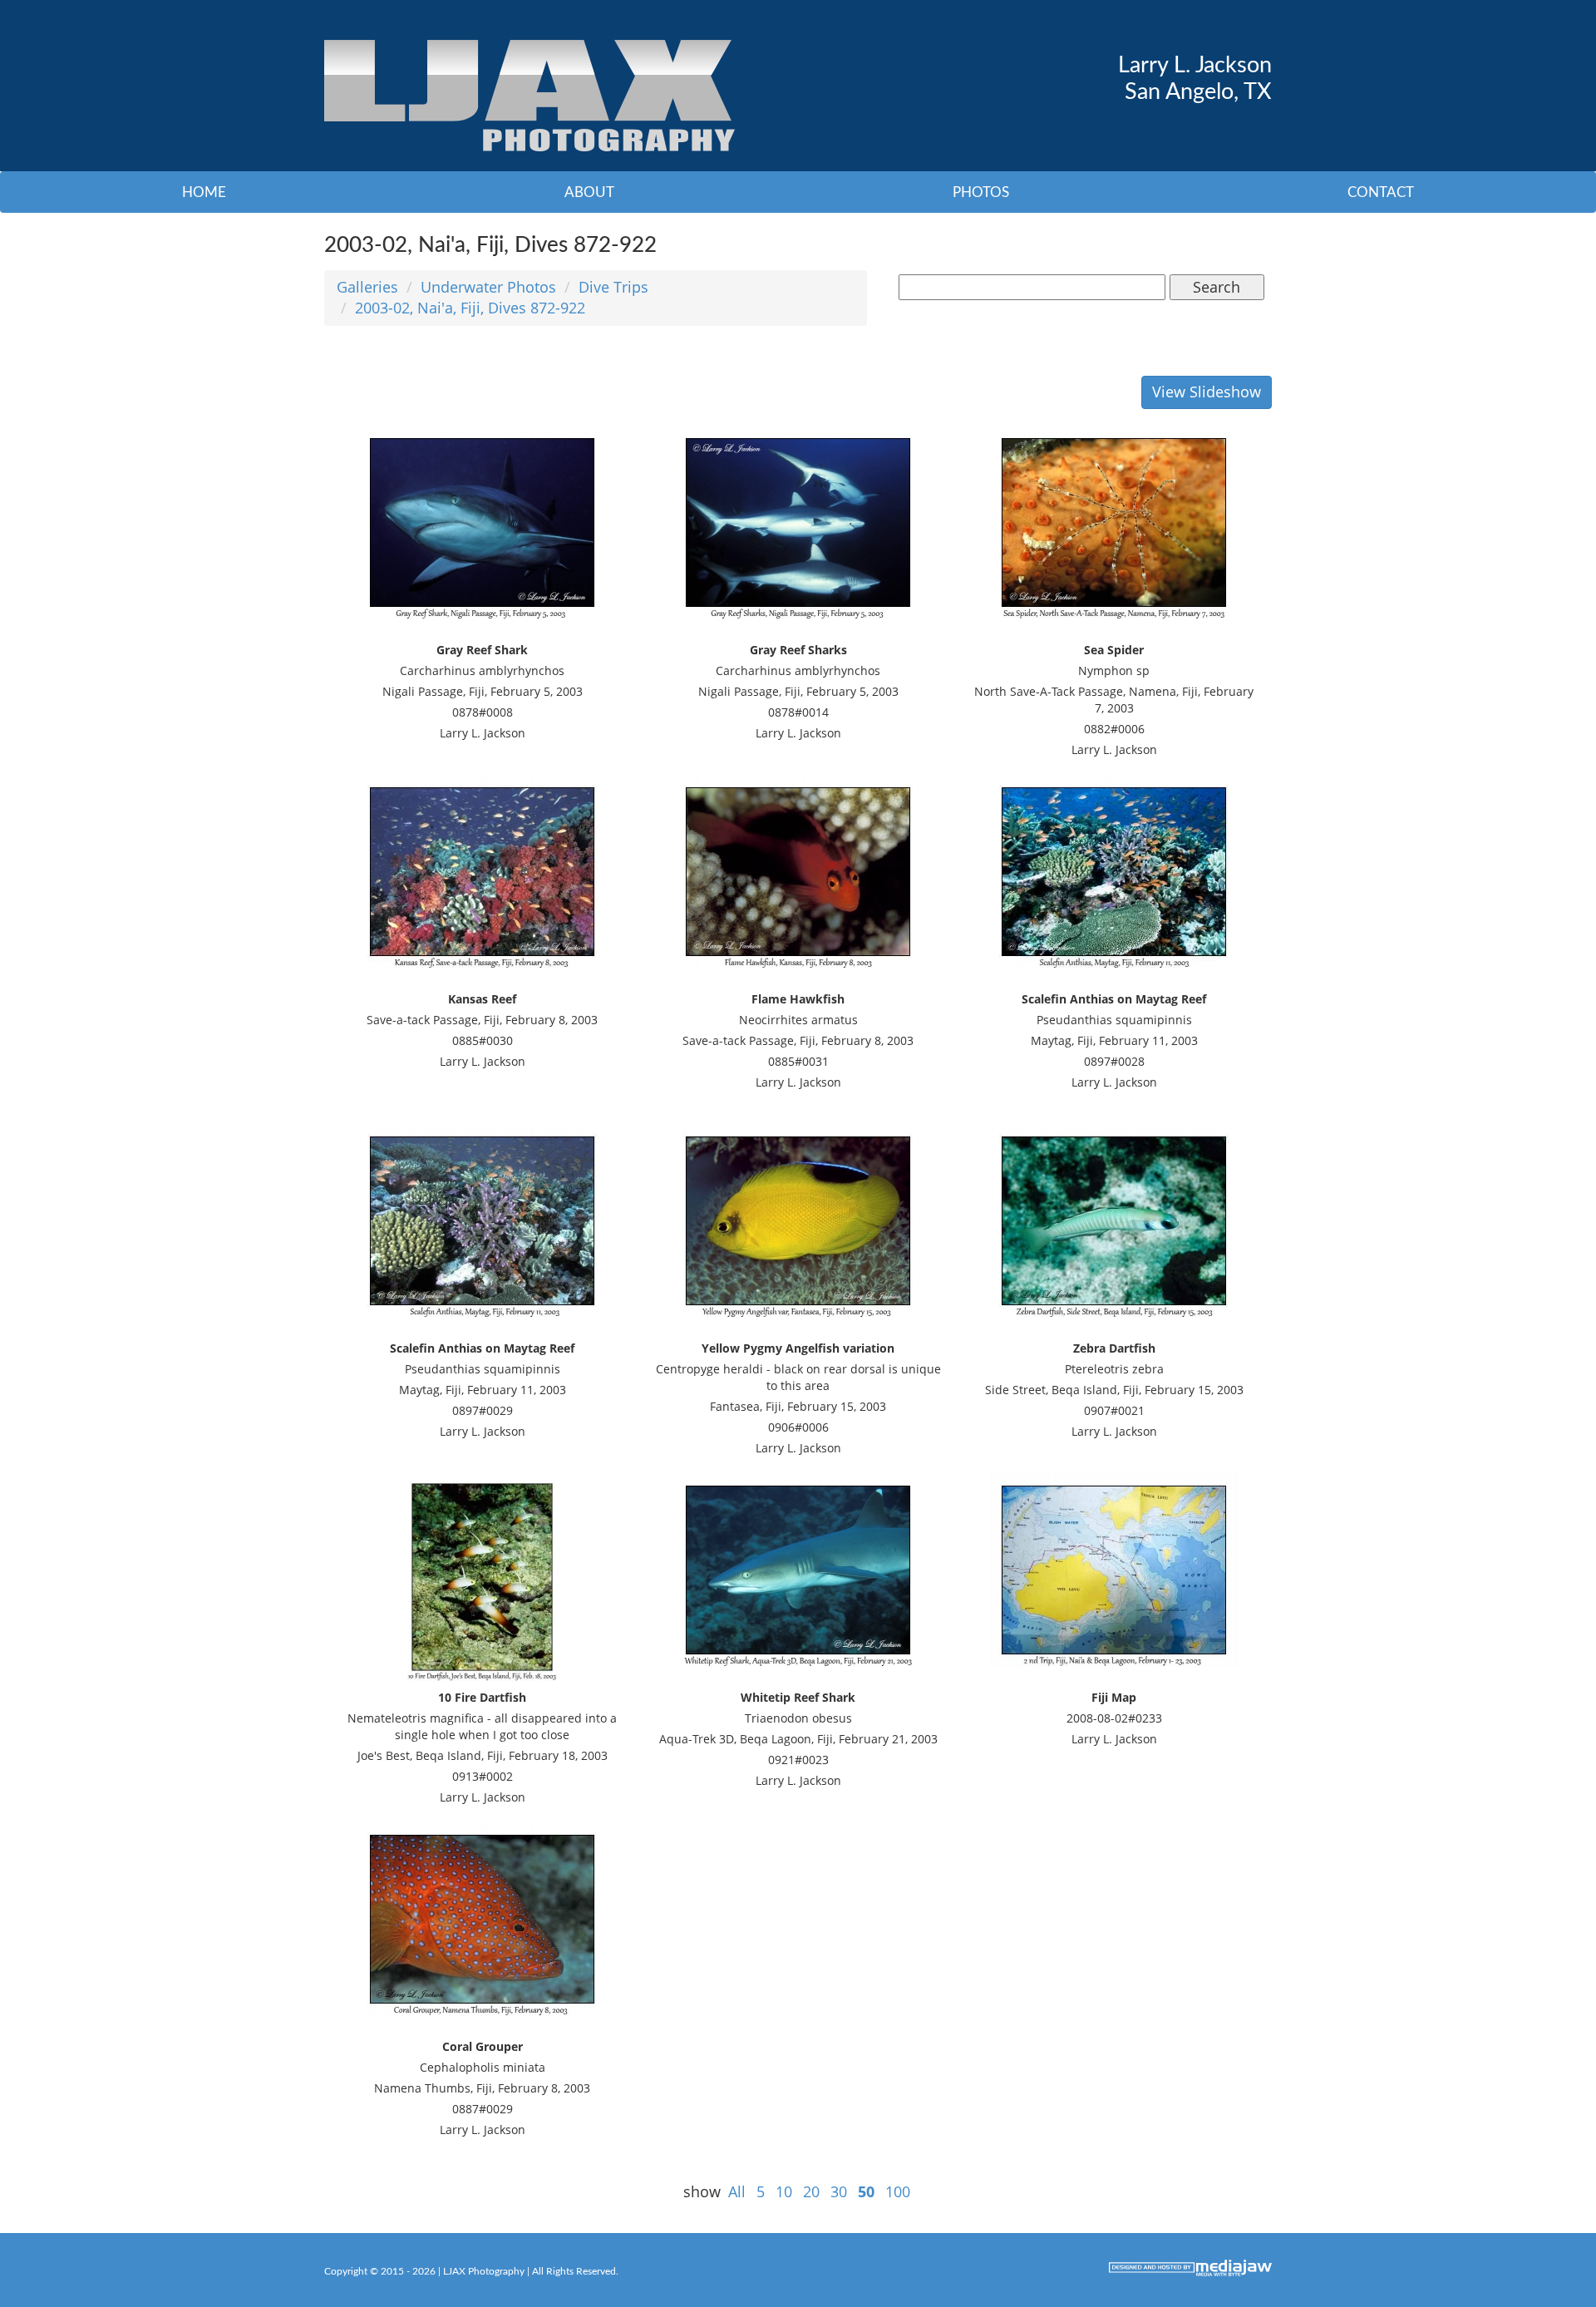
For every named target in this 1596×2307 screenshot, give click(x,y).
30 (839, 2191)
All (737, 2191)
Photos (981, 192)
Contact (1381, 192)
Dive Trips (613, 287)
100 (898, 2191)
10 (784, 2191)
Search (1217, 287)
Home (204, 192)
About (589, 192)
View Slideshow (1207, 392)
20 (811, 2191)
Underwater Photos (488, 287)
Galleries (367, 287)
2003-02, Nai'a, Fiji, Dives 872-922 (470, 308)
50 (866, 2191)
